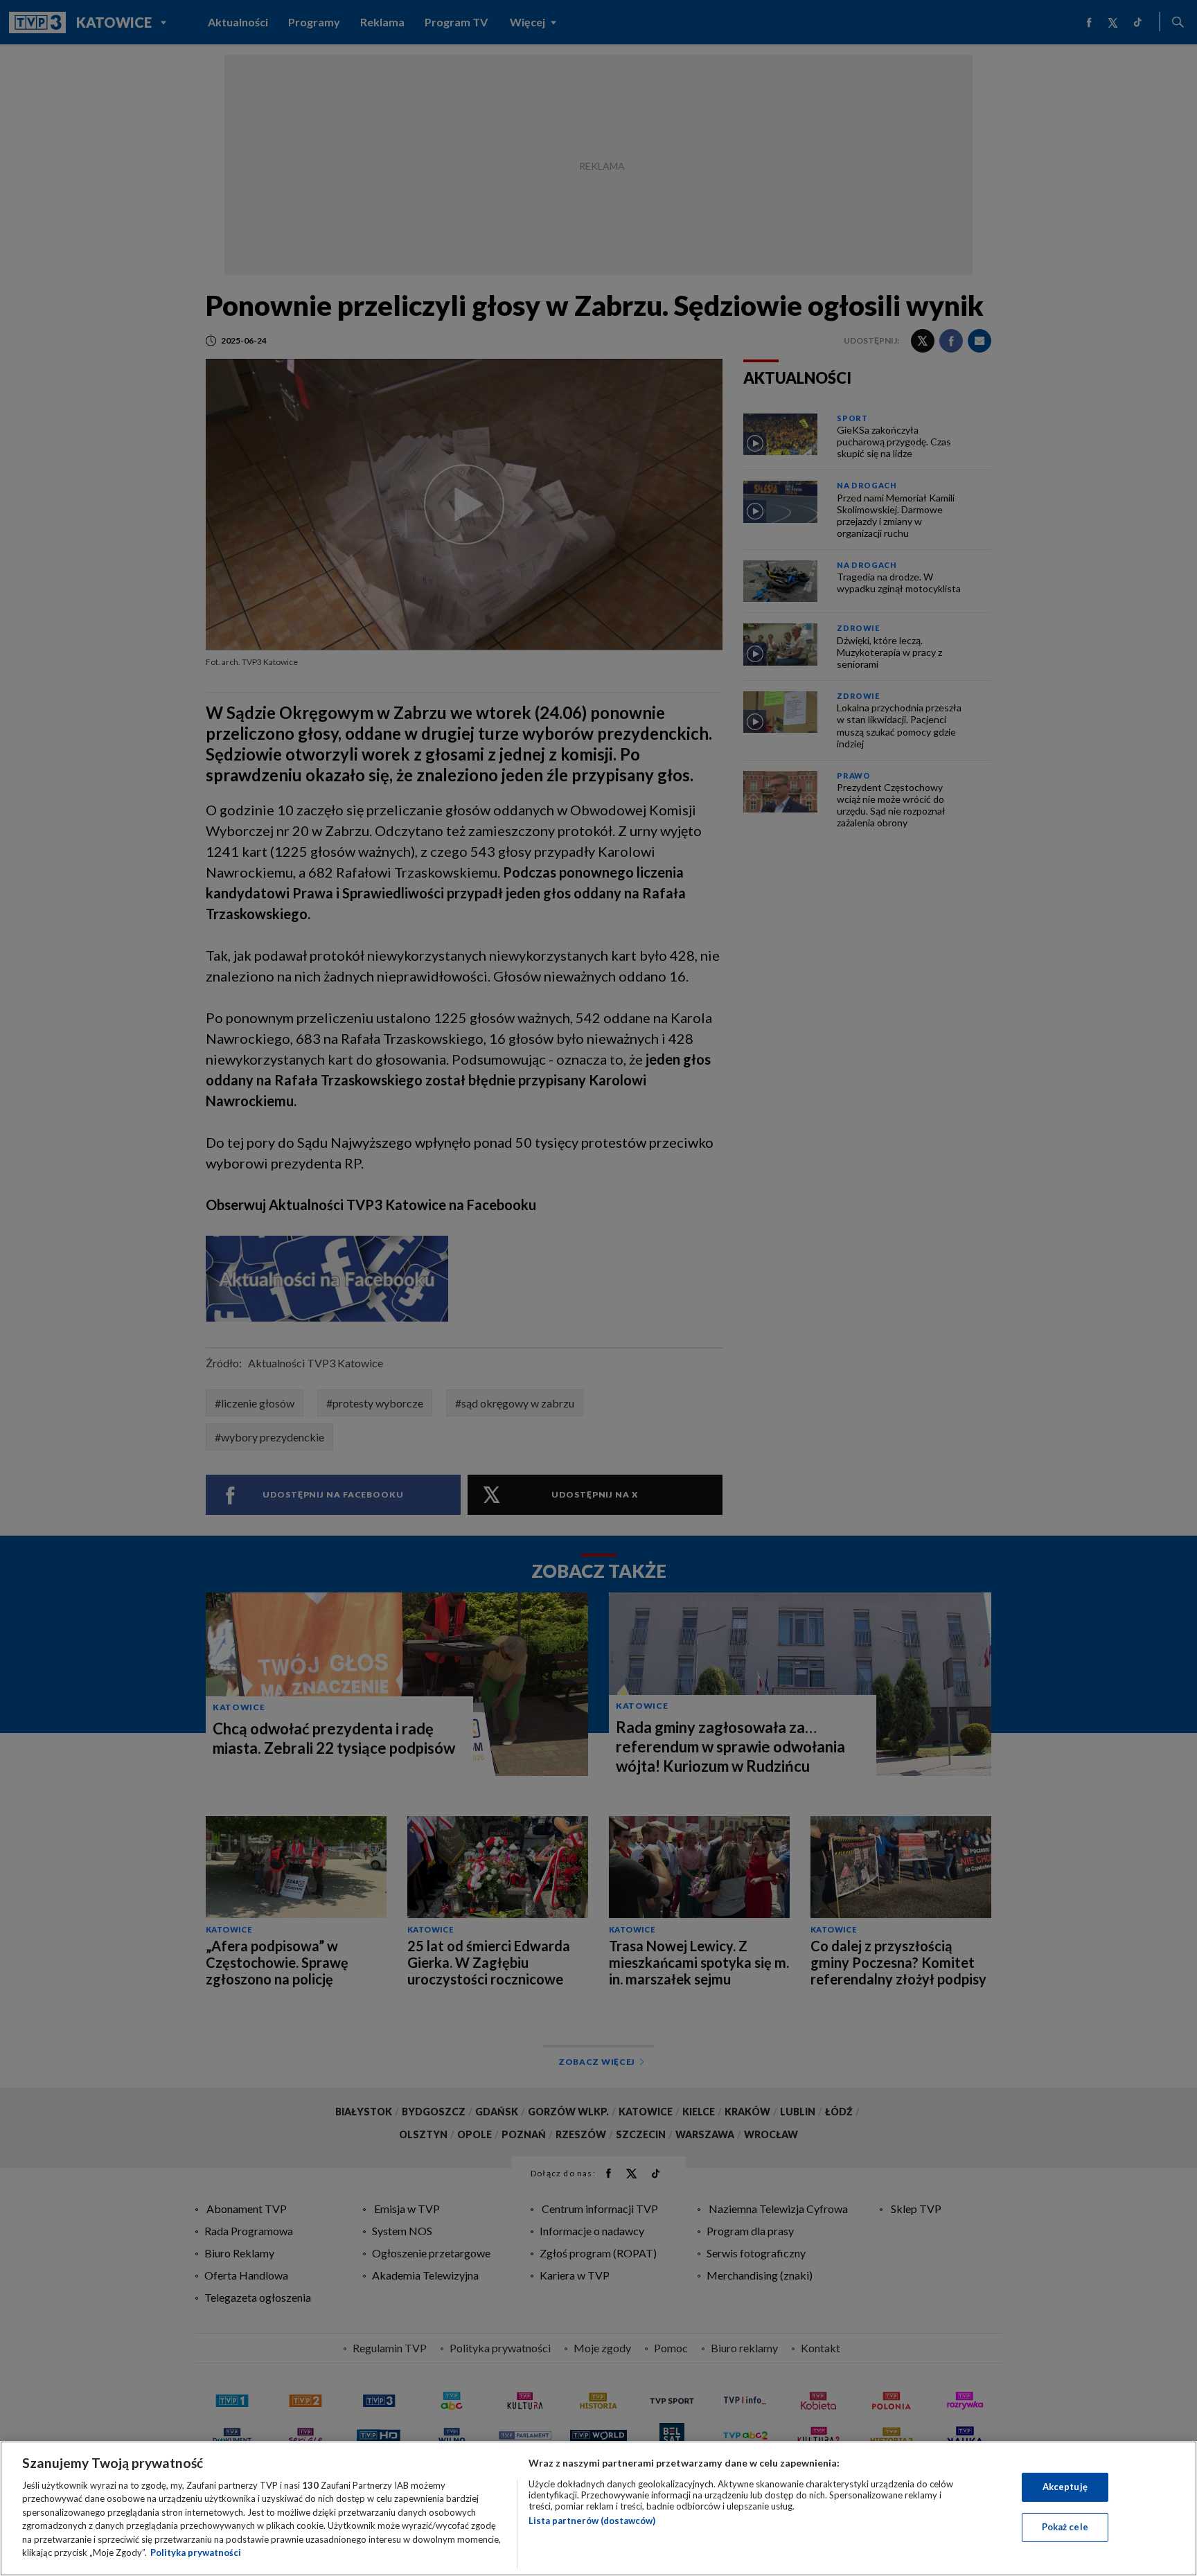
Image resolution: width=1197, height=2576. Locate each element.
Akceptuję (1065, 2487)
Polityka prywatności (196, 2552)
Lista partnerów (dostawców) (592, 2521)
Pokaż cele (1065, 2527)
